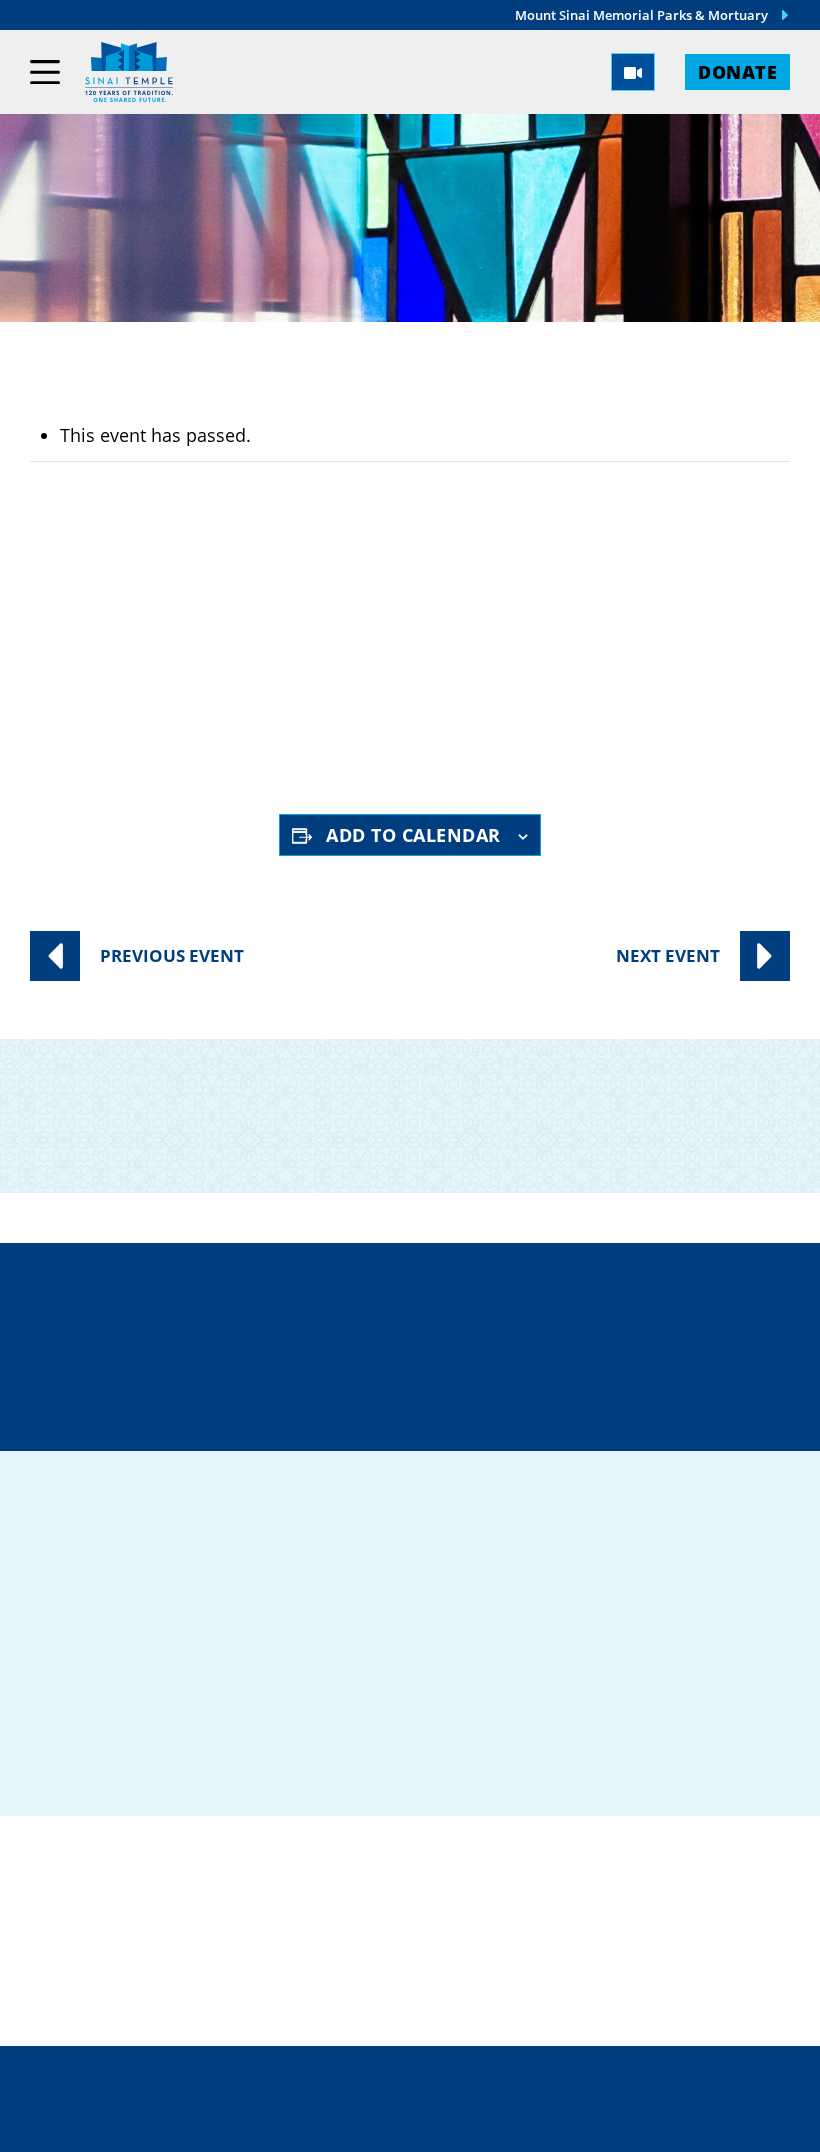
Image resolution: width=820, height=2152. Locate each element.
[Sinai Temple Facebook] (480, 1699)
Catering (247, 1866)
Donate (737, 71)
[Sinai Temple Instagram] (636, 1699)
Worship (543, 1866)
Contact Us (259, 1381)
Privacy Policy (494, 2079)
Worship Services (235, 654)
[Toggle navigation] (45, 72)
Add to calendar (413, 835)
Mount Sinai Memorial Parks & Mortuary (641, 15)
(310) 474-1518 (529, 1310)
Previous (172, 955)
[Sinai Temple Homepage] (129, 72)
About (532, 1902)
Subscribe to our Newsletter (676, 1099)
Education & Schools (311, 1938)
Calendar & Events (597, 1938)
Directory (254, 1310)
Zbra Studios (455, 2122)
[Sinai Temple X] (584, 1699)
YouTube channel (510, 725)
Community (260, 1902)
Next (668, 955)
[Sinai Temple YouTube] (688, 1699)
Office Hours (529, 1381)
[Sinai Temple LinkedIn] (532, 1699)
